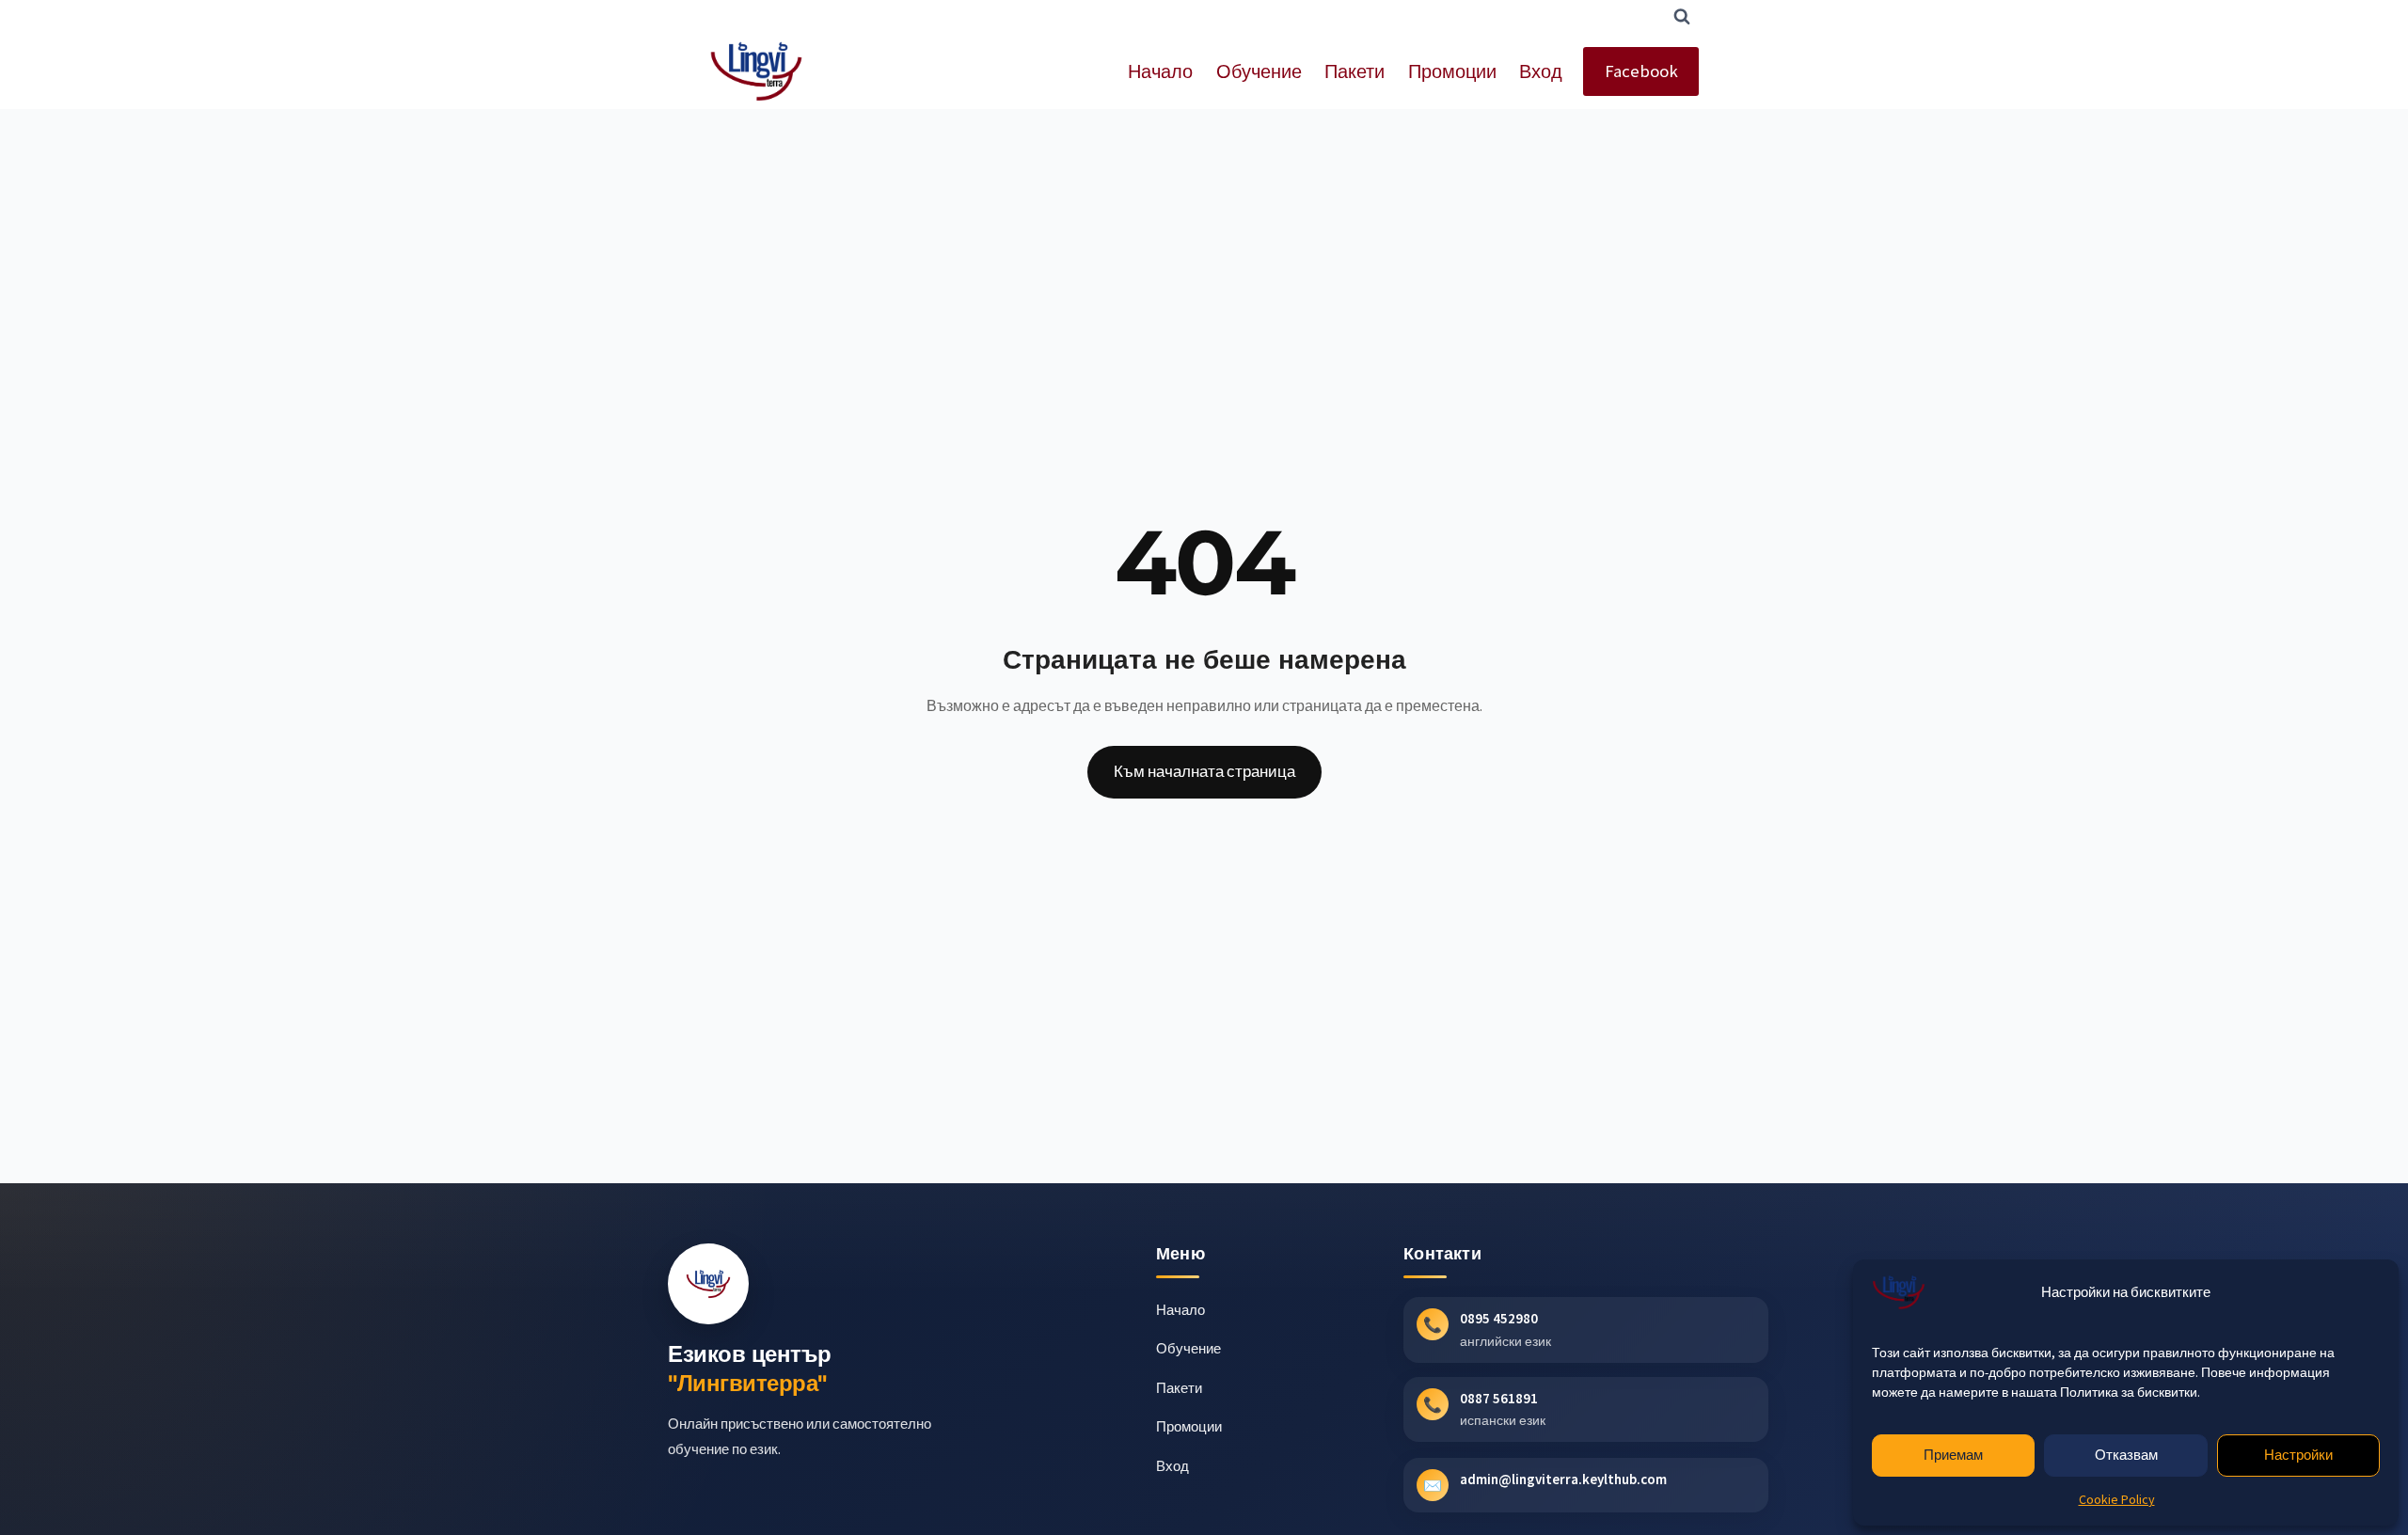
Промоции (1452, 71)
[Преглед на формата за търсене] (1682, 17)
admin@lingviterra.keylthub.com (1563, 1479)
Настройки (2298, 1455)
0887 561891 (1499, 1398)
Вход (1541, 71)
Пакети (1354, 71)
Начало (1160, 71)
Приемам (1953, 1455)
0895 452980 (1499, 1318)
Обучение (1259, 71)
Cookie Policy (2117, 1499)
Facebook (1641, 71)
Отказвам (2126, 1455)
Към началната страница (1204, 771)
